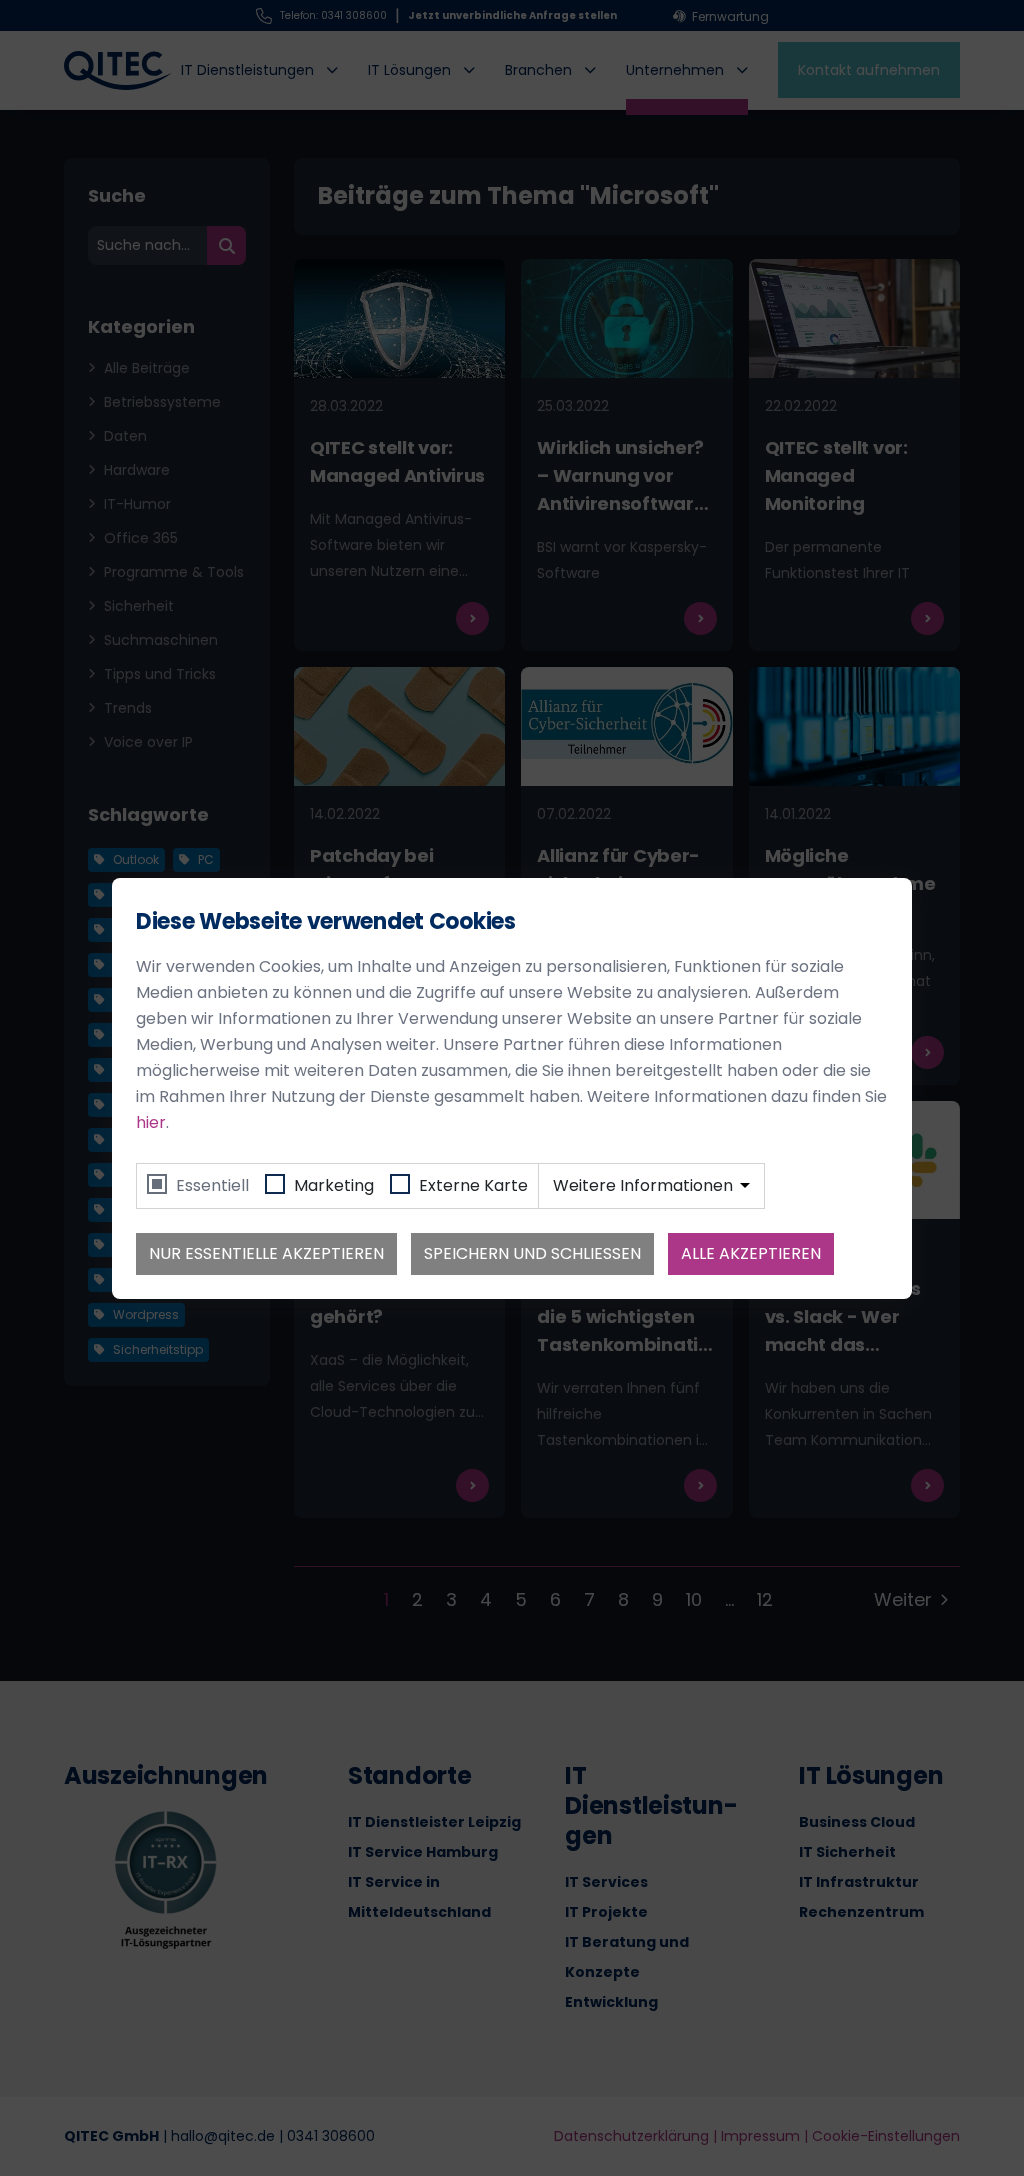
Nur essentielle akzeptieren (266, 1253)
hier (151, 1122)
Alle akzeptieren (751, 1253)
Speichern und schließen (532, 1253)
